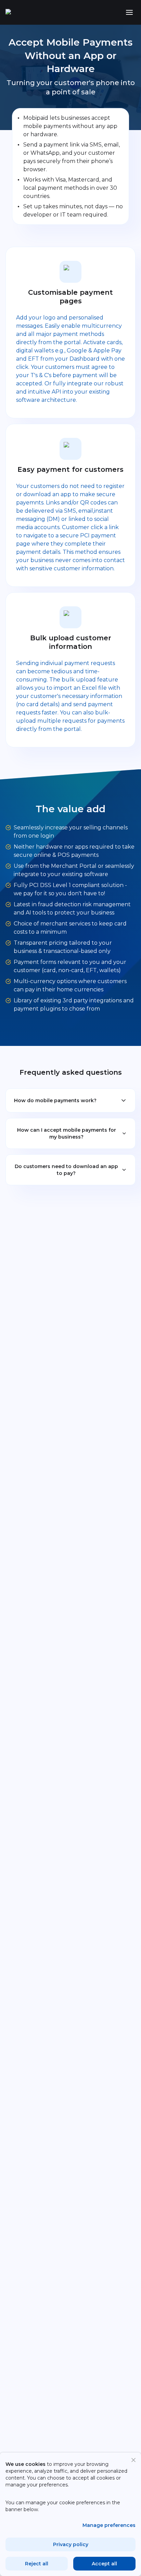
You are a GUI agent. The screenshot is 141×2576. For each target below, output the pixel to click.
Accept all (104, 2564)
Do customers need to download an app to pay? (66, 1170)
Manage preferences (109, 2525)
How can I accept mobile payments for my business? (67, 1133)
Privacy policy (71, 2544)
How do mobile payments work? (55, 1100)
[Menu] (129, 12)
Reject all (37, 2564)
